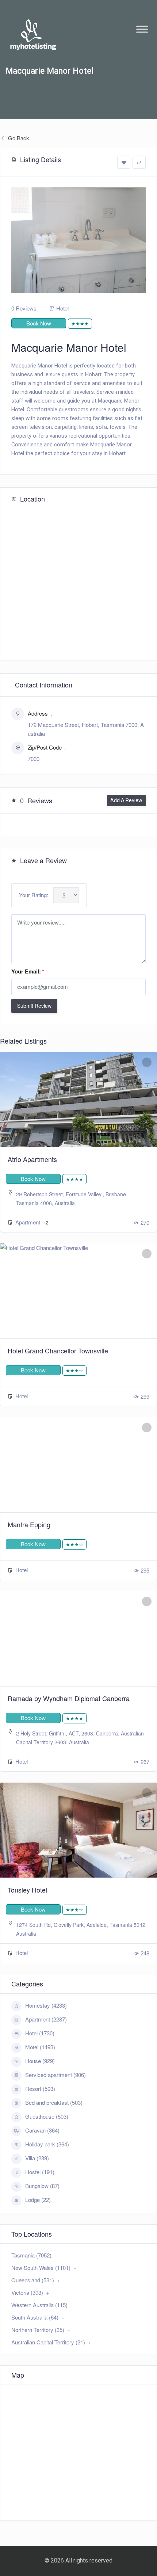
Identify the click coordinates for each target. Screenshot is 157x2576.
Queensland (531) (33, 2280)
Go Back (18, 138)
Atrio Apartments (32, 1159)
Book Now (39, 323)
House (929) (40, 2061)
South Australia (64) (35, 2317)
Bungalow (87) (42, 2186)
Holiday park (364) (47, 2144)
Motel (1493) (40, 2047)
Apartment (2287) (46, 2019)
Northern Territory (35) (38, 2330)
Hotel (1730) (40, 2033)
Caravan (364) (42, 2130)
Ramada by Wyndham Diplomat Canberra (69, 1698)
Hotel (62, 308)
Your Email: (28, 971)
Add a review (126, 800)
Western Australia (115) (39, 2305)
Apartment (28, 1222)
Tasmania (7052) (31, 2255)
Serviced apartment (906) (55, 2075)
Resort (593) (40, 2089)
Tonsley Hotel (27, 1890)
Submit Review (34, 1006)
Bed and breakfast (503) (54, 2102)
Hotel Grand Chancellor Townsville (58, 1350)
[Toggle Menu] (142, 29)
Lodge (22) (38, 2200)
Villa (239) (37, 2158)
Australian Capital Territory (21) (48, 2342)
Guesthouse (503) (47, 2116)
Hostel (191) (40, 2172)
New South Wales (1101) (41, 2268)
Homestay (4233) (46, 2005)
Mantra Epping (29, 1524)
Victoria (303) (27, 2292)
